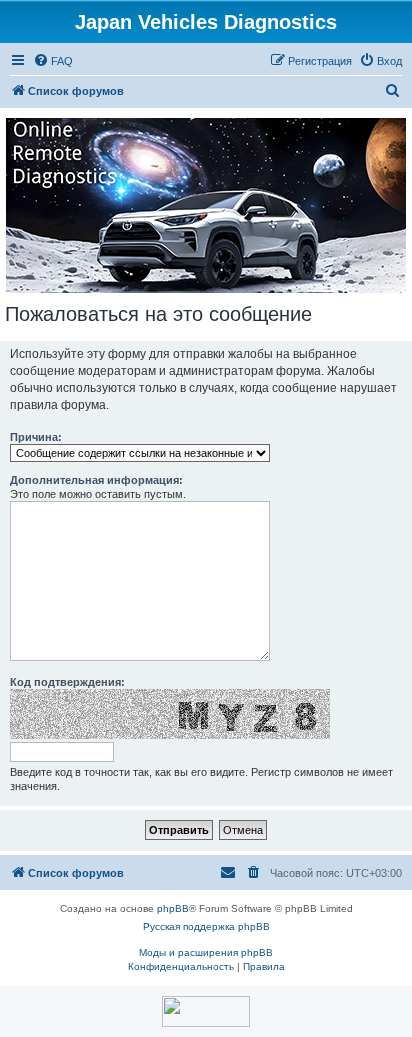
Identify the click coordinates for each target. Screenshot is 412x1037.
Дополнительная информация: (96, 480)
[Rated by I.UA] (206, 1011)
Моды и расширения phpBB (206, 952)
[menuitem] (53, 61)
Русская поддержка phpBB (206, 926)
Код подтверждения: (67, 682)
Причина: (36, 437)
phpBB (173, 908)
